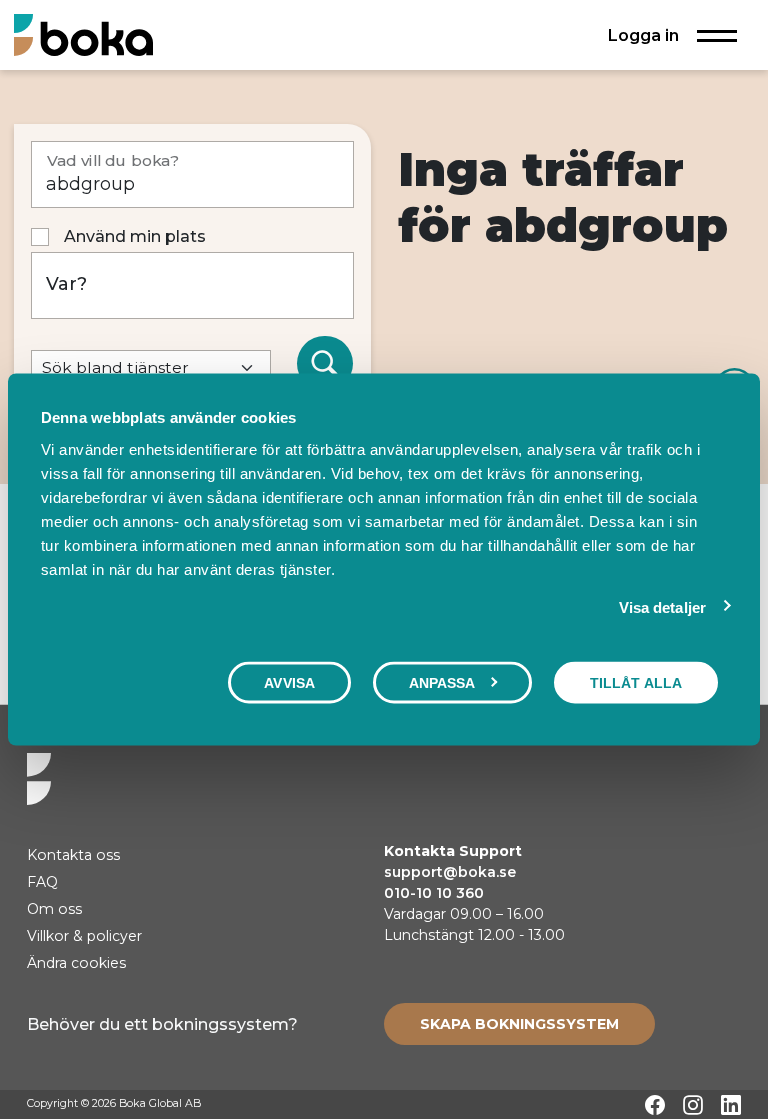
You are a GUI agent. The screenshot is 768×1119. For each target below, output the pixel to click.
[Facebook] (655, 1105)
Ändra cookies (76, 963)
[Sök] (325, 364)
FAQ (42, 882)
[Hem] (83, 34)
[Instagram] (693, 1105)
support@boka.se (450, 872)
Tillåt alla (636, 683)
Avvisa (289, 683)
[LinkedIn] (731, 1105)
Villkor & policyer (84, 936)
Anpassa (442, 683)
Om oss (54, 909)
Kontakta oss (73, 855)
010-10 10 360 (434, 893)
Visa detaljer (662, 607)
